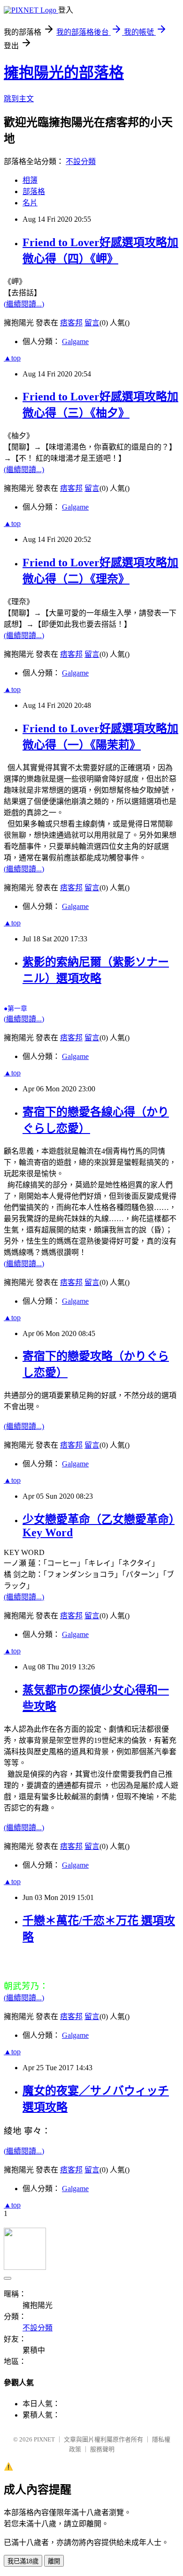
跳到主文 (19, 99)
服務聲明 (102, 2449)
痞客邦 (71, 323)
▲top (12, 358)
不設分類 (81, 161)
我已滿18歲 (23, 2561)
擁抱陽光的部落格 (64, 73)
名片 (30, 203)
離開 (54, 2561)
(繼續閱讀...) (24, 304)
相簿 (30, 180)
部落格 (34, 192)
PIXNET (44, 2439)
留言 (92, 323)
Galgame (75, 342)
